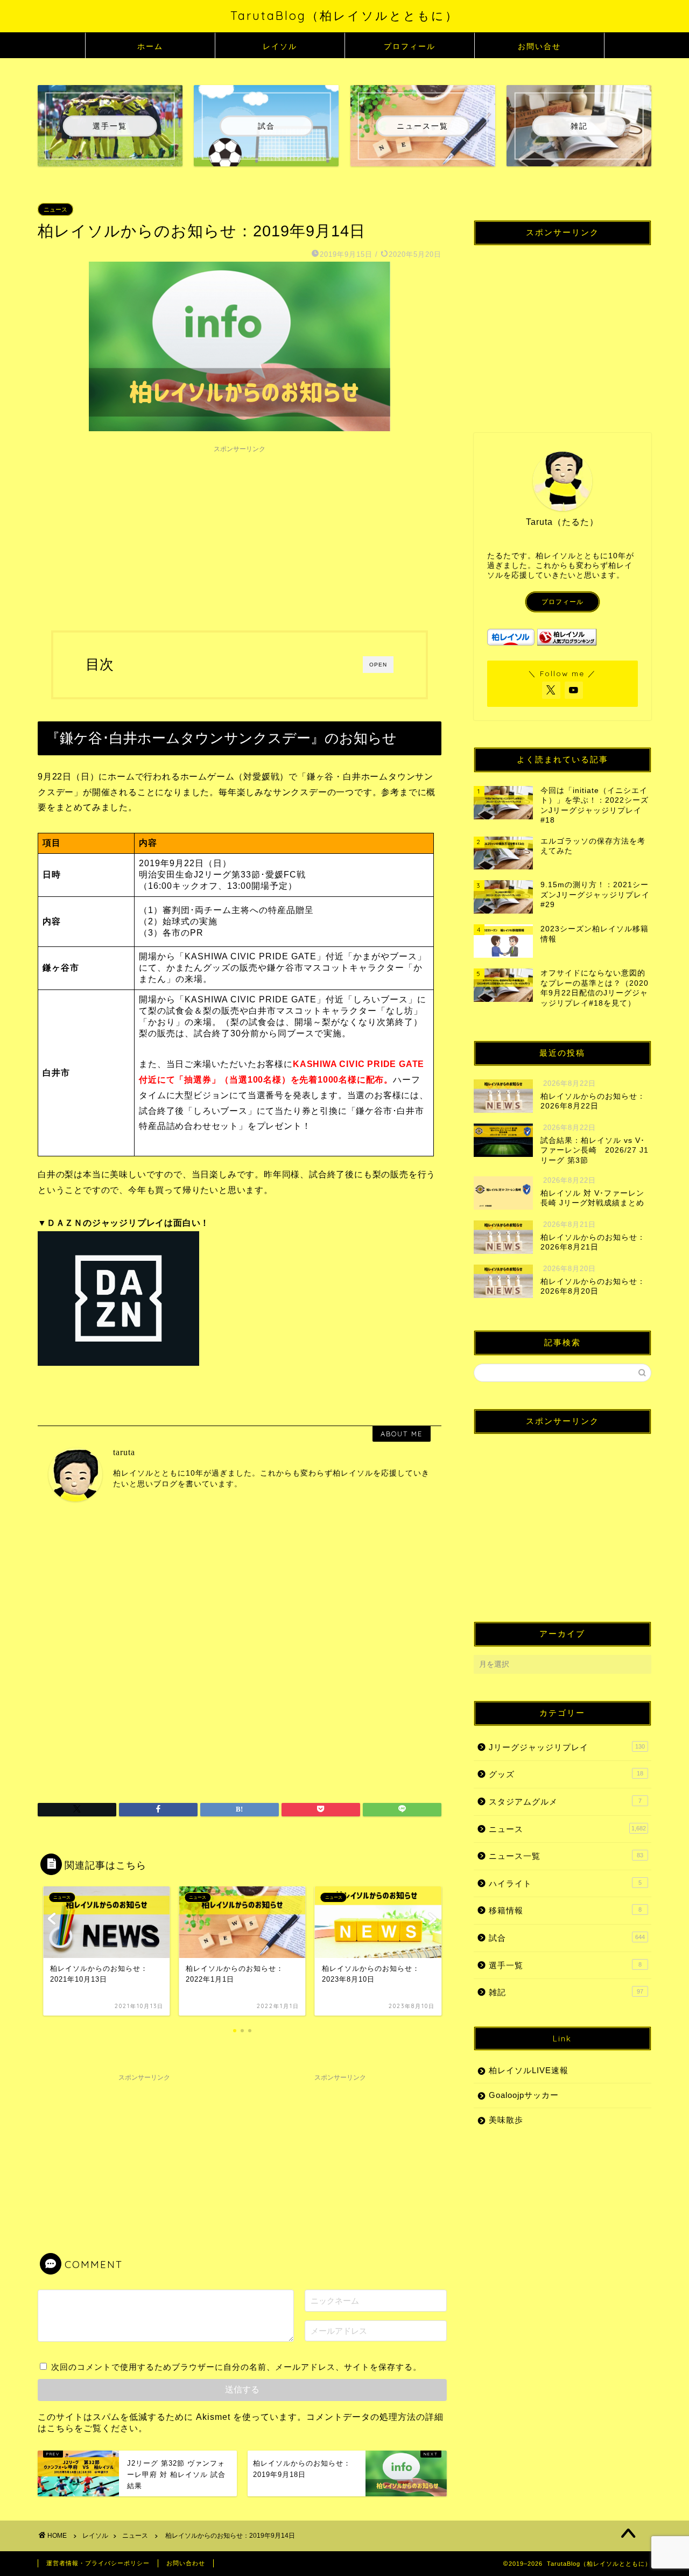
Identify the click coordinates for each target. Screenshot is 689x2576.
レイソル (280, 46)
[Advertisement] (240, 534)
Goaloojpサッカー (524, 2095)
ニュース (55, 209)
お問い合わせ (186, 2563)
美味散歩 (506, 2120)
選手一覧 (565, 1965)
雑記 (566, 1992)
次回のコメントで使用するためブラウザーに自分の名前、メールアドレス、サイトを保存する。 (236, 2367)
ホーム (150, 46)
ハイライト (565, 1883)
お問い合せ (539, 46)
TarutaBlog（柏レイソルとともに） (344, 15)
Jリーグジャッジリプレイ (567, 1747)
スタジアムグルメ (565, 1802)
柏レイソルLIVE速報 (529, 2070)
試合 (567, 1938)
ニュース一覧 (566, 1856)
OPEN (378, 665)
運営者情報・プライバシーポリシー (98, 2563)
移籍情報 (565, 1910)
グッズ (566, 1774)
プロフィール (410, 46)
